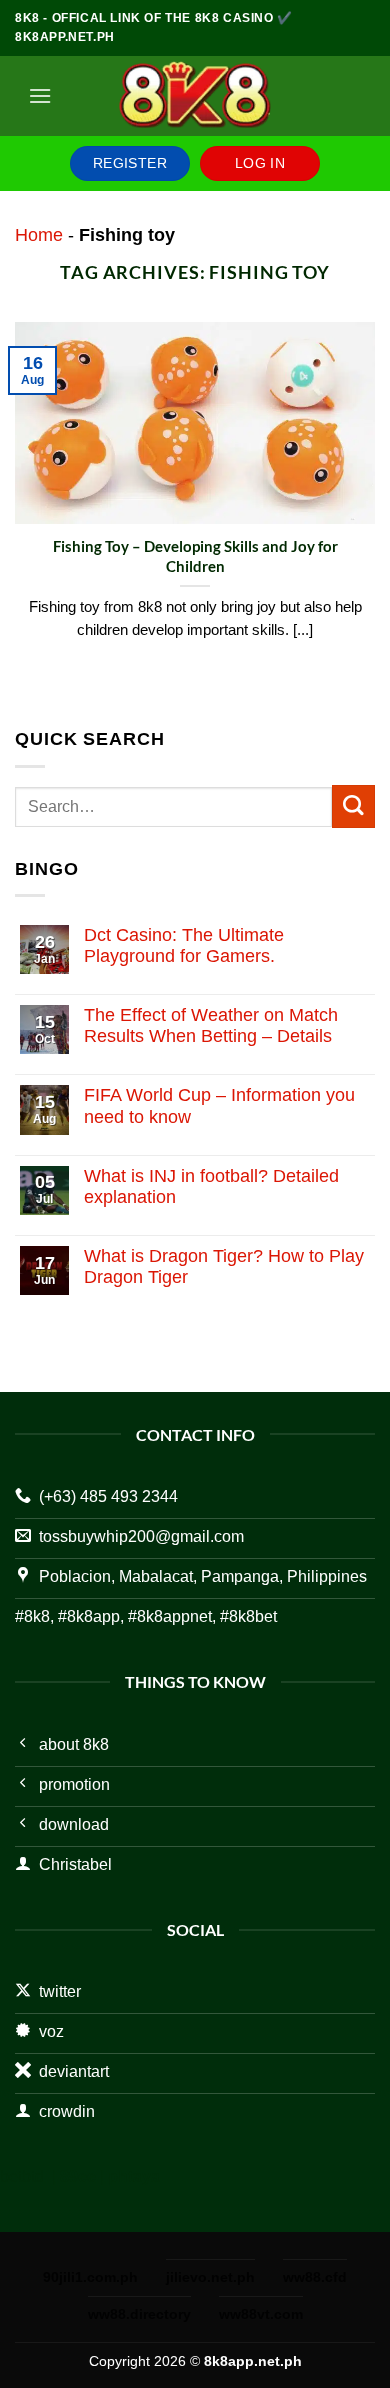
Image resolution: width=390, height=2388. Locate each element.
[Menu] (40, 95)
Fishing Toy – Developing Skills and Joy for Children (195, 555)
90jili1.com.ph (90, 2277)
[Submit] (353, 806)
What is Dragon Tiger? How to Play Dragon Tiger (224, 1266)
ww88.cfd (315, 2277)
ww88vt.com (261, 2314)
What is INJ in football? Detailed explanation (211, 1186)
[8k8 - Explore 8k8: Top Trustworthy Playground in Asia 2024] (195, 96)
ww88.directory (139, 2314)
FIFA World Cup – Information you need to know (219, 1105)
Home (39, 235)
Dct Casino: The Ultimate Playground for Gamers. (184, 945)
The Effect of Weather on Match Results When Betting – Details (211, 1025)
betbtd (22, 2176)
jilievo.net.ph (210, 2277)
